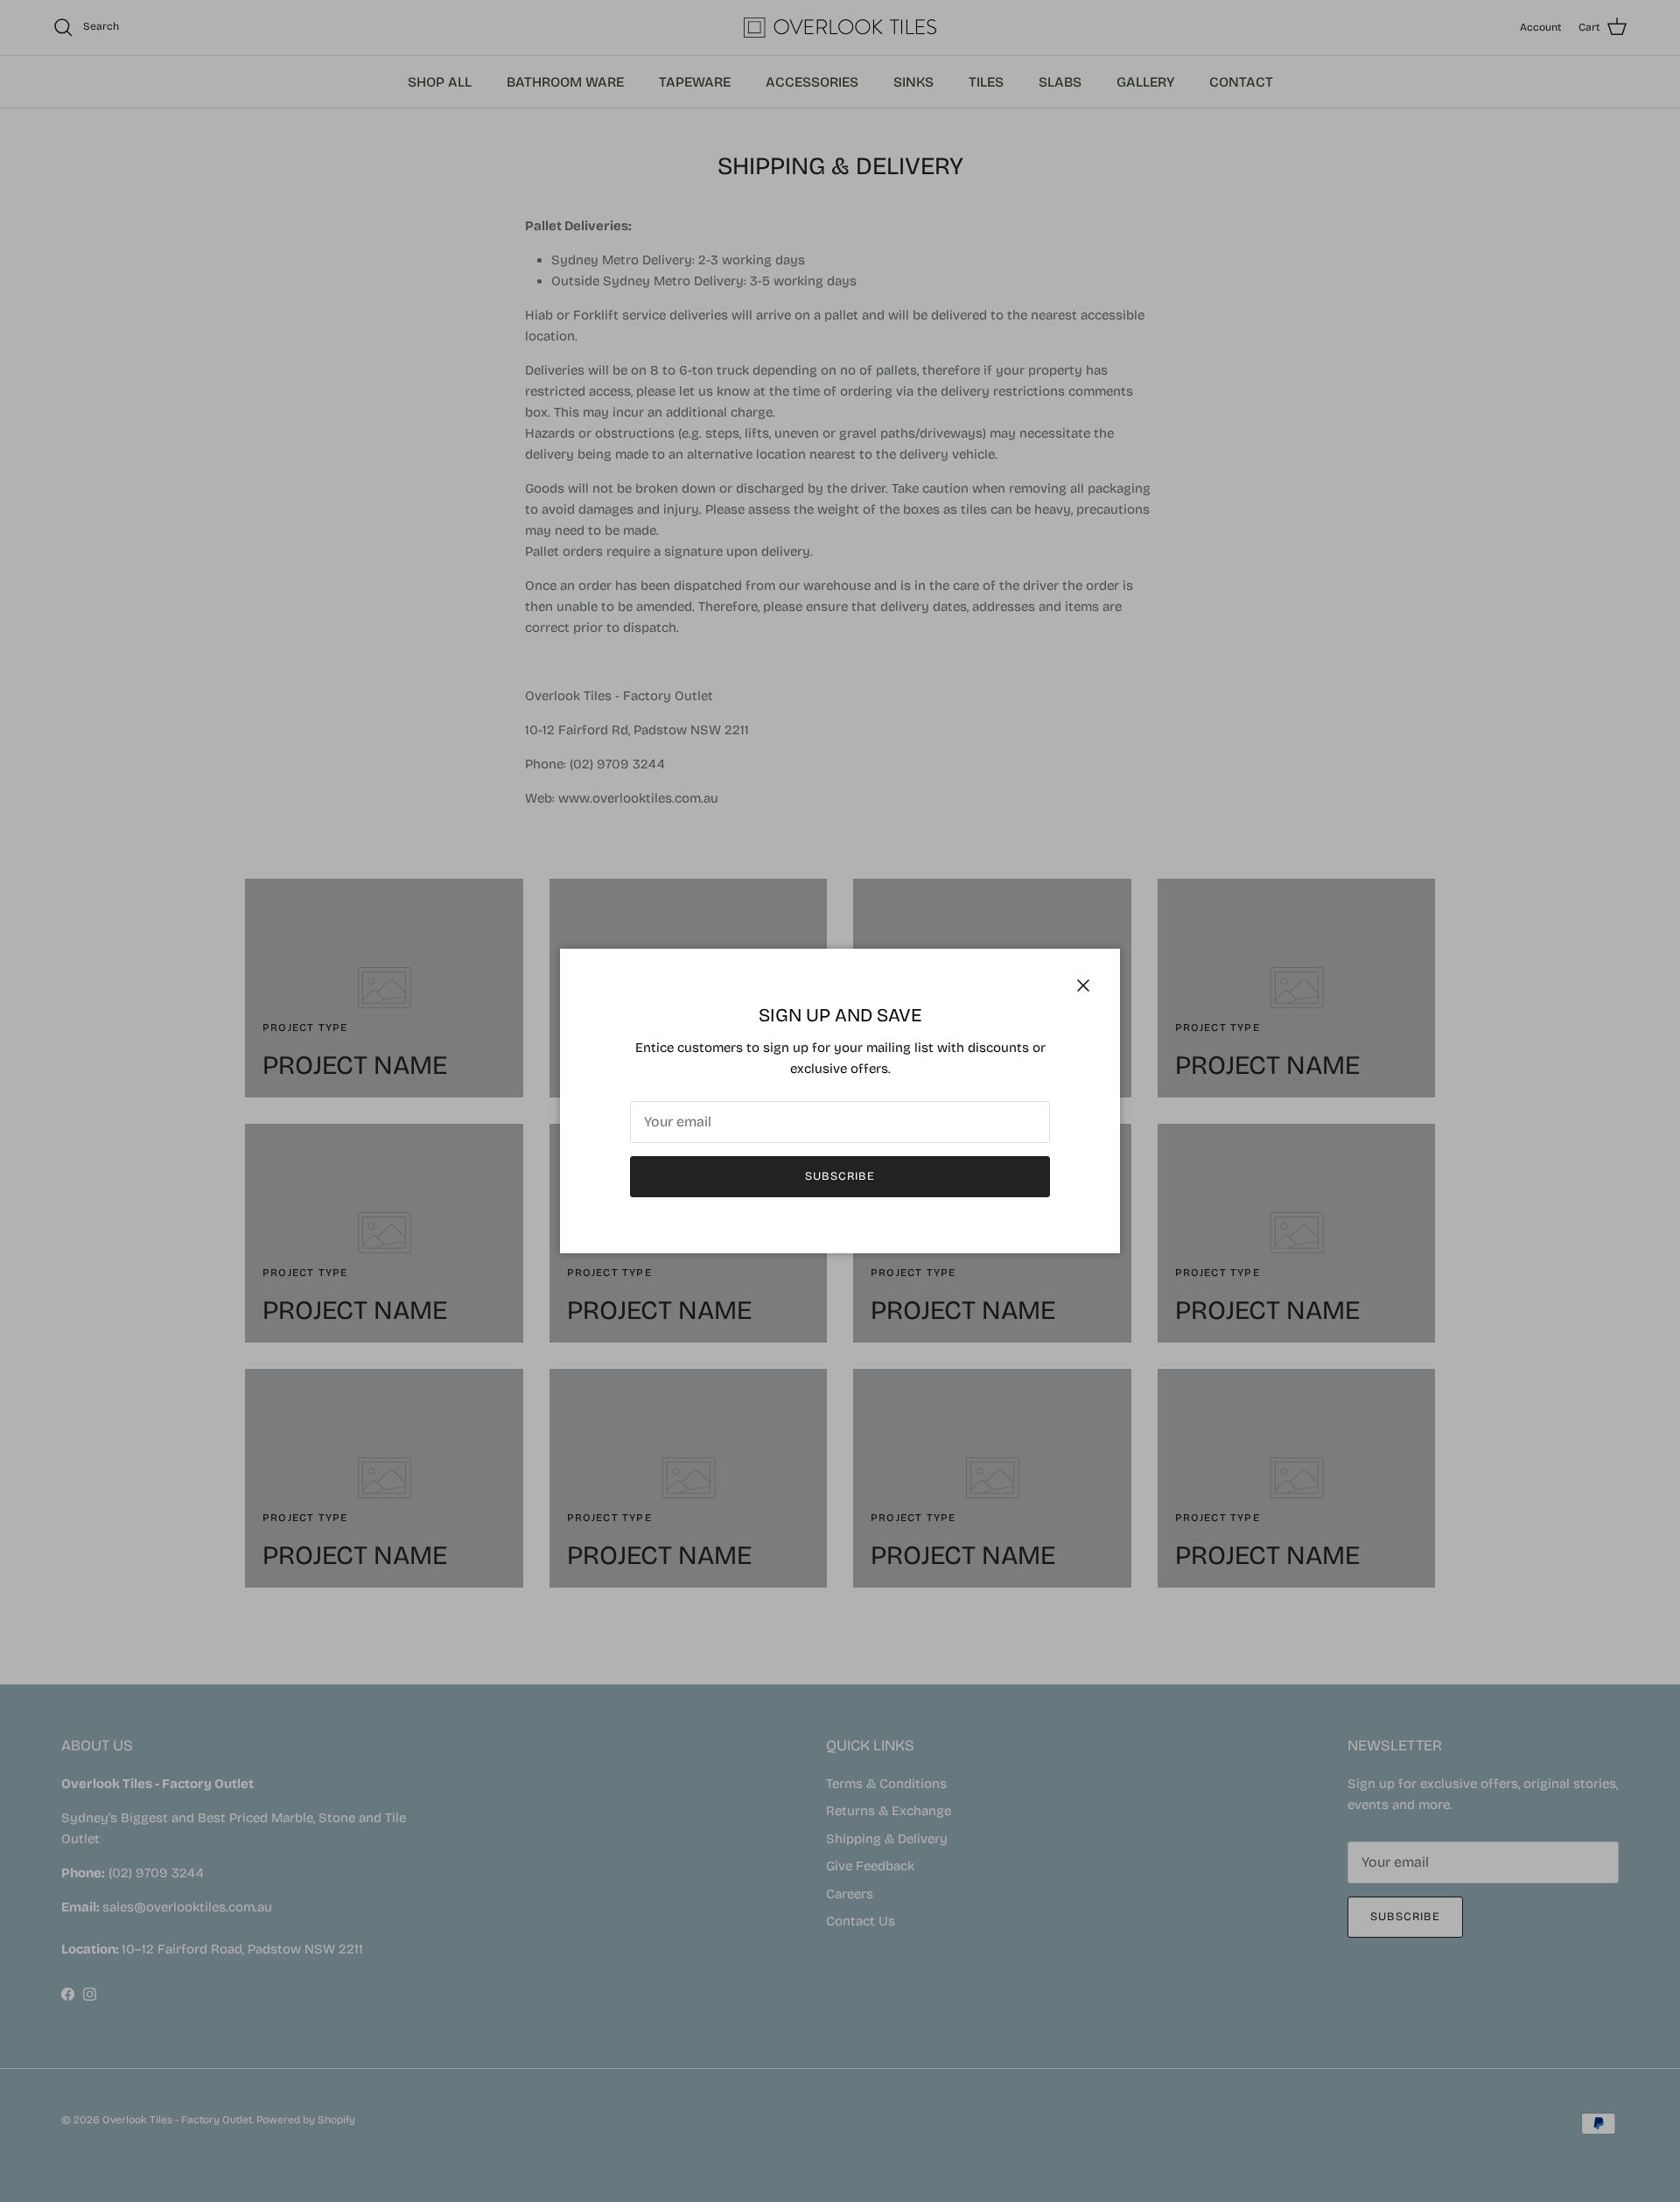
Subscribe (840, 1176)
